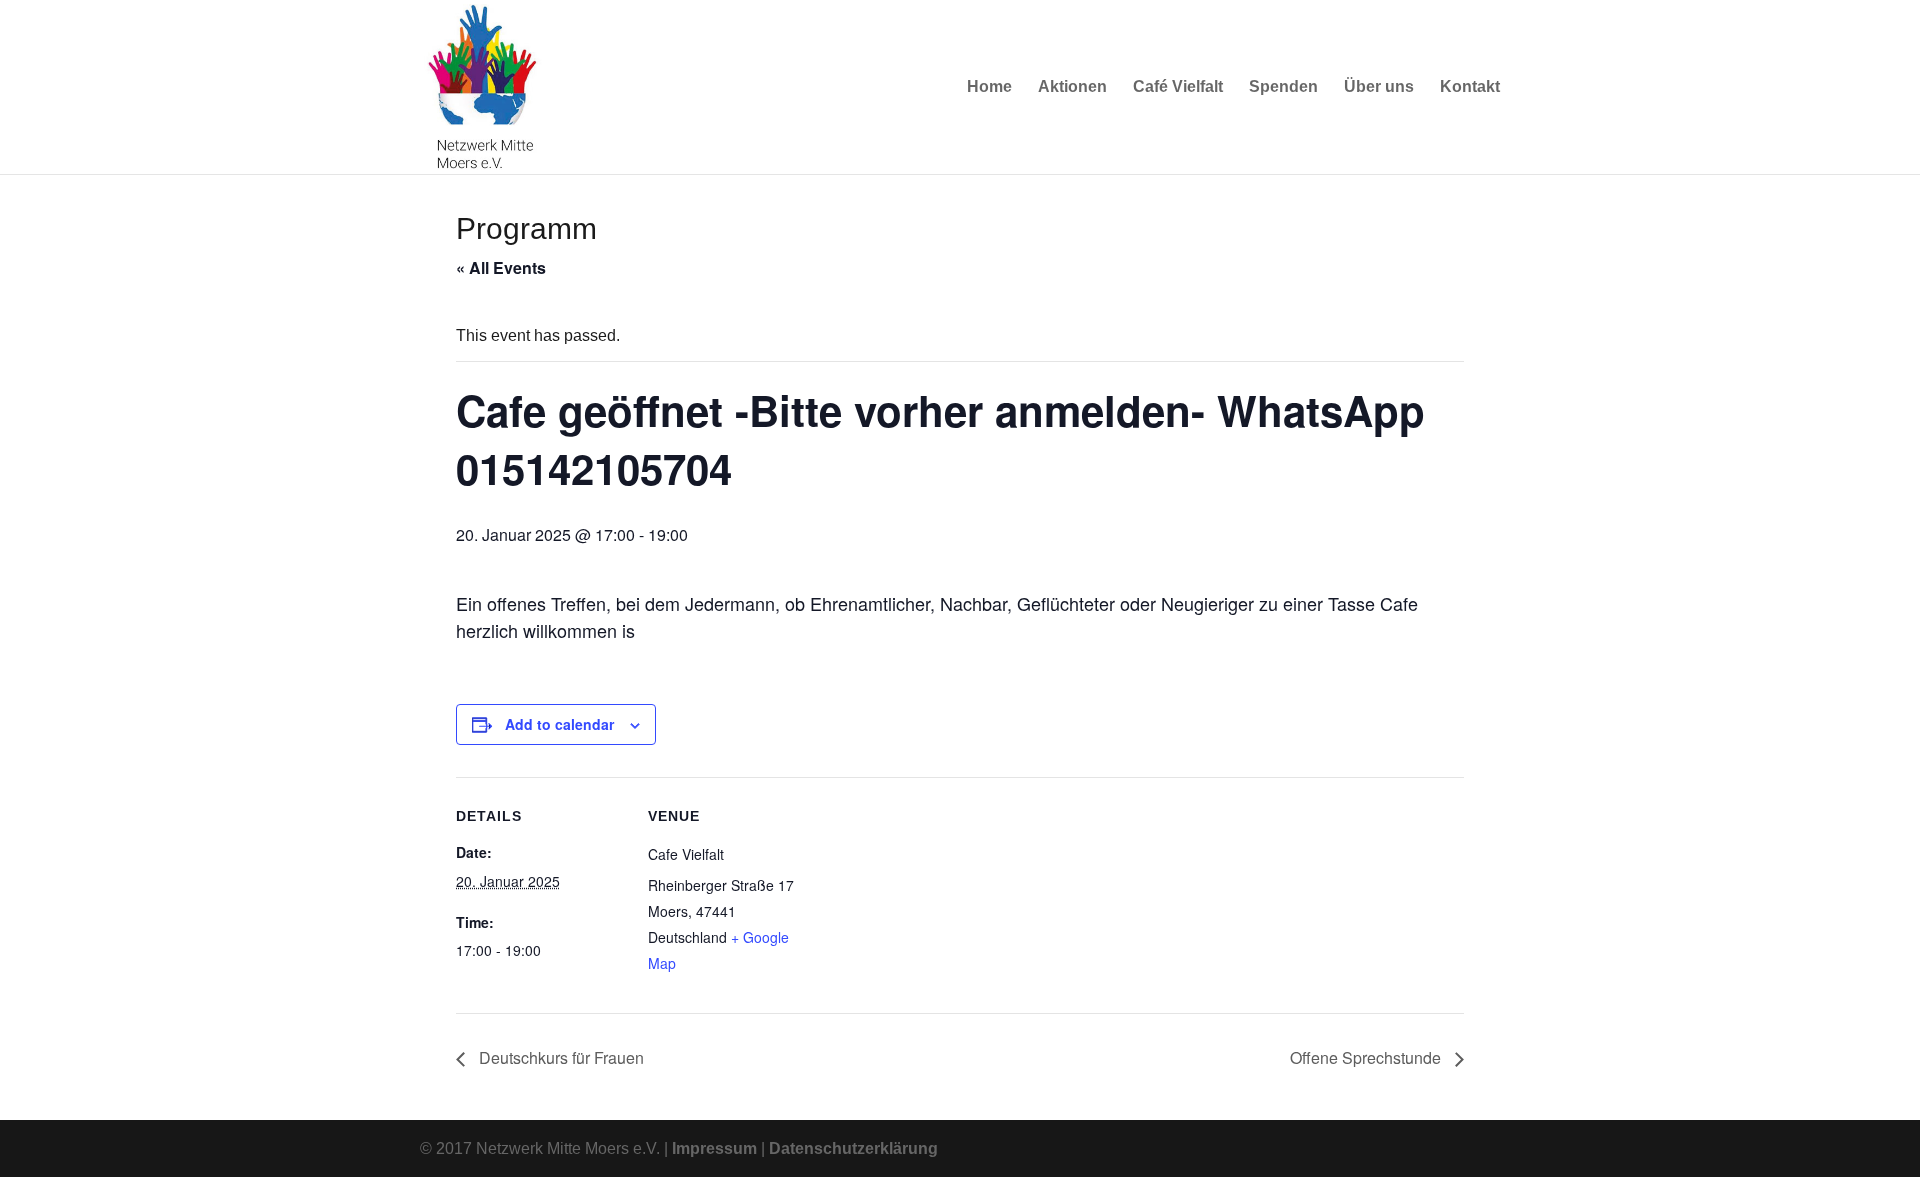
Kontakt (1470, 87)
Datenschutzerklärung (853, 1148)
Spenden (1283, 87)
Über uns (1379, 87)
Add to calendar (559, 724)
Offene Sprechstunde (1367, 1057)
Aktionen (1072, 87)
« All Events (501, 267)
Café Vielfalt (1178, 87)
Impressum (714, 1148)
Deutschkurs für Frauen (559, 1057)
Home (989, 87)
